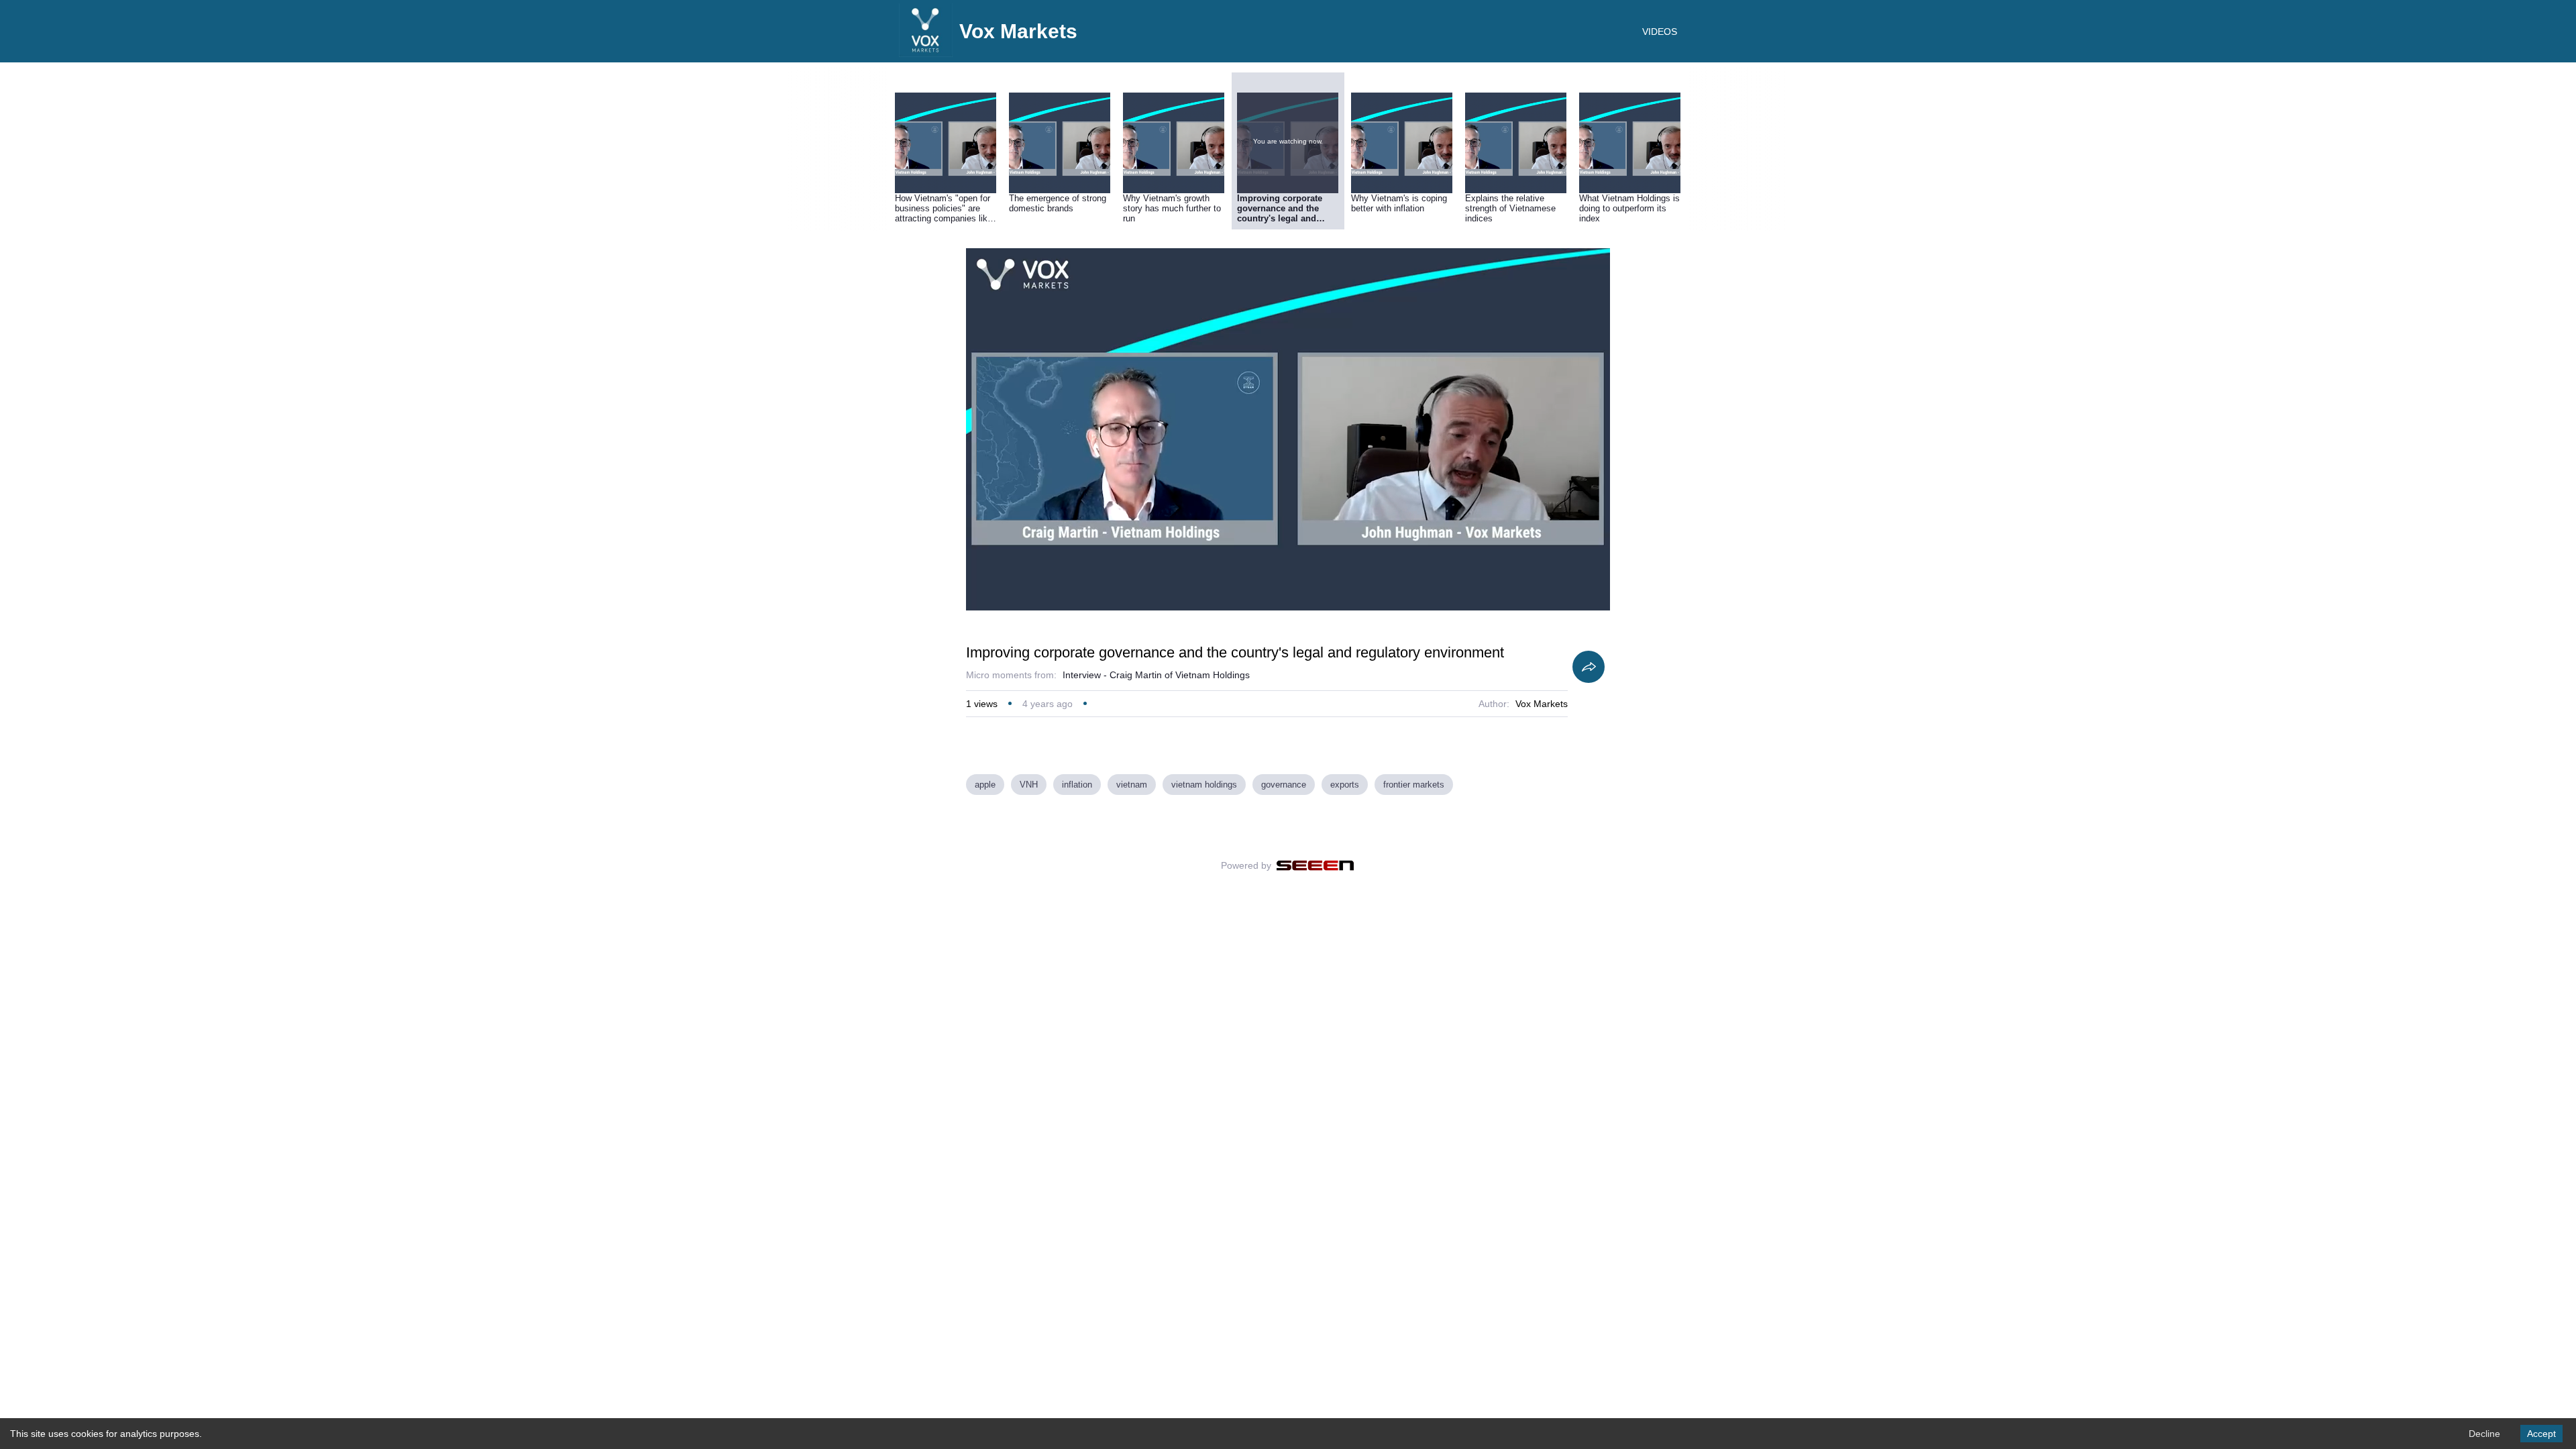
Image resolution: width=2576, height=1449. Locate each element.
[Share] (1589, 667)
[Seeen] (1315, 865)
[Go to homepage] (926, 54)
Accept (2541, 1434)
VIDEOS (1660, 32)
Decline (2484, 1434)
